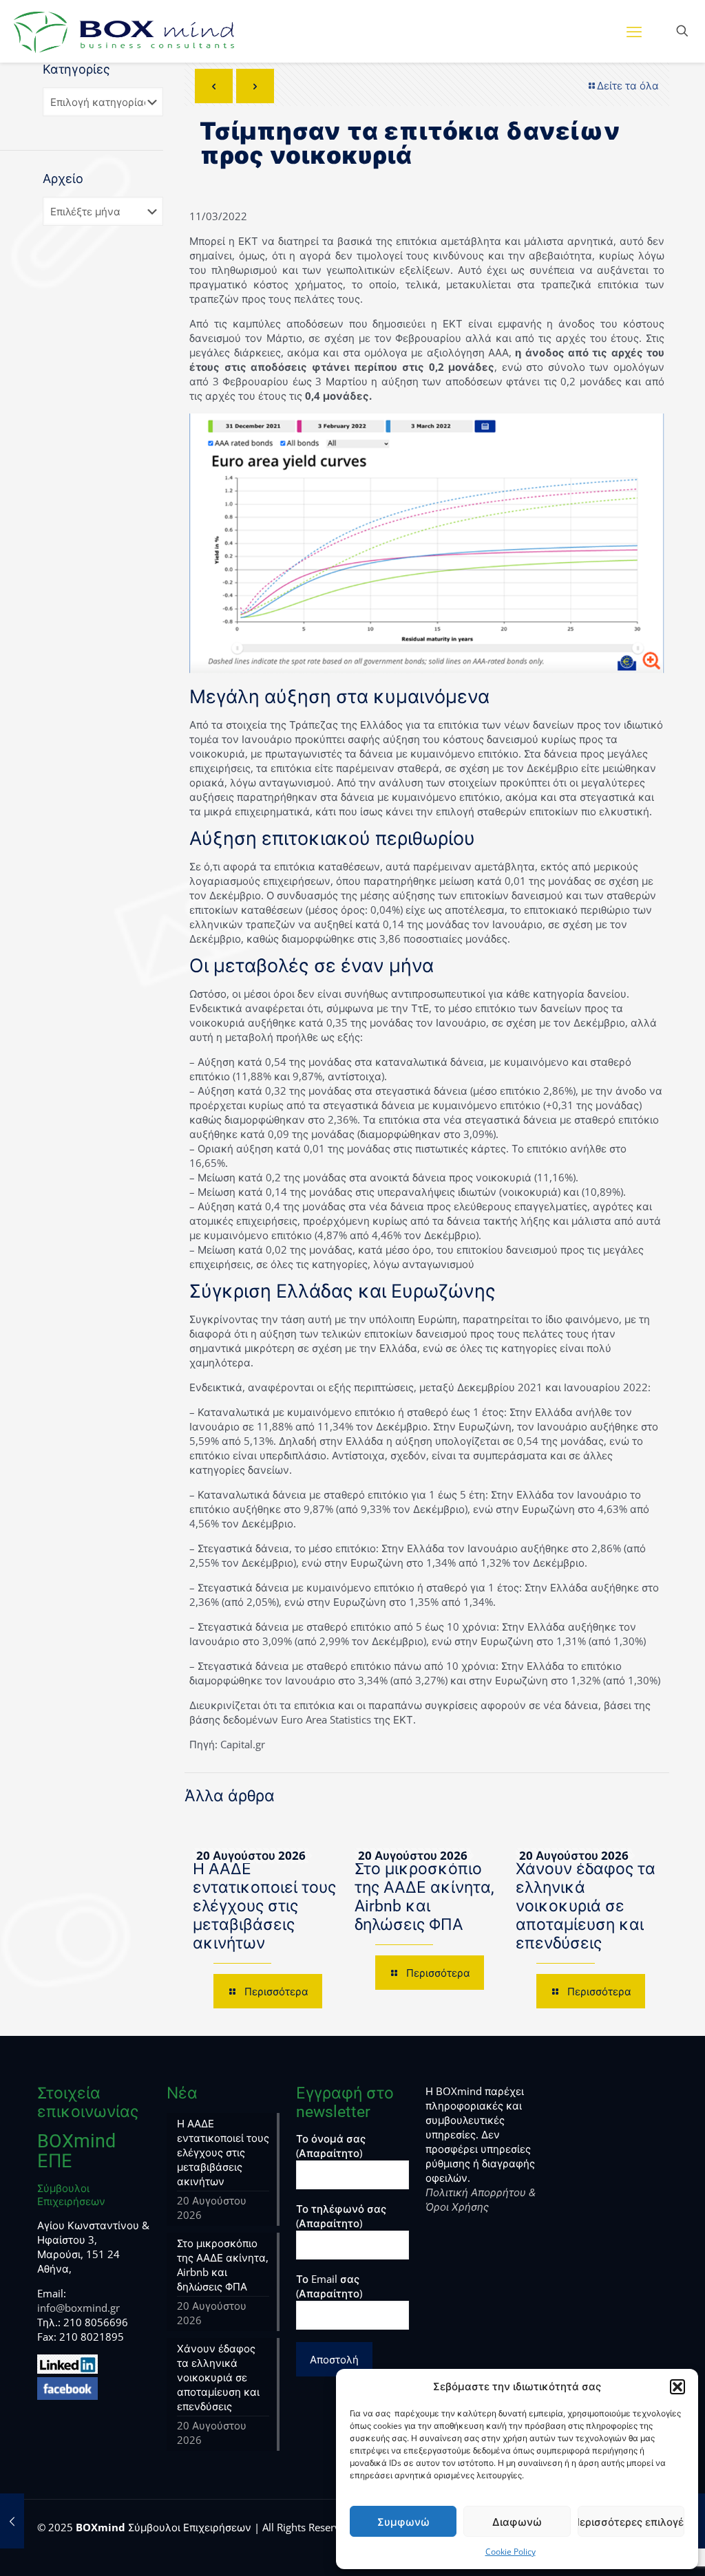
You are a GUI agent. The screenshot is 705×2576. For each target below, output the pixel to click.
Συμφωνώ (403, 2522)
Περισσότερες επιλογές (631, 2522)
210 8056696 (96, 2322)
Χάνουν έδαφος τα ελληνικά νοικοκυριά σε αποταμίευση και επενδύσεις (586, 1906)
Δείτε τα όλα (628, 85)
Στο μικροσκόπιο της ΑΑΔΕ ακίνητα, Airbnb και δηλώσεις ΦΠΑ (424, 1897)
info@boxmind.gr (78, 2308)
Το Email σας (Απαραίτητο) (329, 2286)
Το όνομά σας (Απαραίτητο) (331, 2146)
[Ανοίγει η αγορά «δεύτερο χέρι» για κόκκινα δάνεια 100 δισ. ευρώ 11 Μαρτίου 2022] (12, 2521)
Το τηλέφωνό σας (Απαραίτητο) (341, 2216)
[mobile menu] (634, 31)
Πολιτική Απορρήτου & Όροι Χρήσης (481, 2199)
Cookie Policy (511, 2552)
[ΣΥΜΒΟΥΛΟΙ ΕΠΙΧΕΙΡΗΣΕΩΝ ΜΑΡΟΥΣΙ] (124, 31)
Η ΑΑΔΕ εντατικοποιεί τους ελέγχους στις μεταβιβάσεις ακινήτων (264, 1906)
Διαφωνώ (517, 2522)
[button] (677, 2387)
